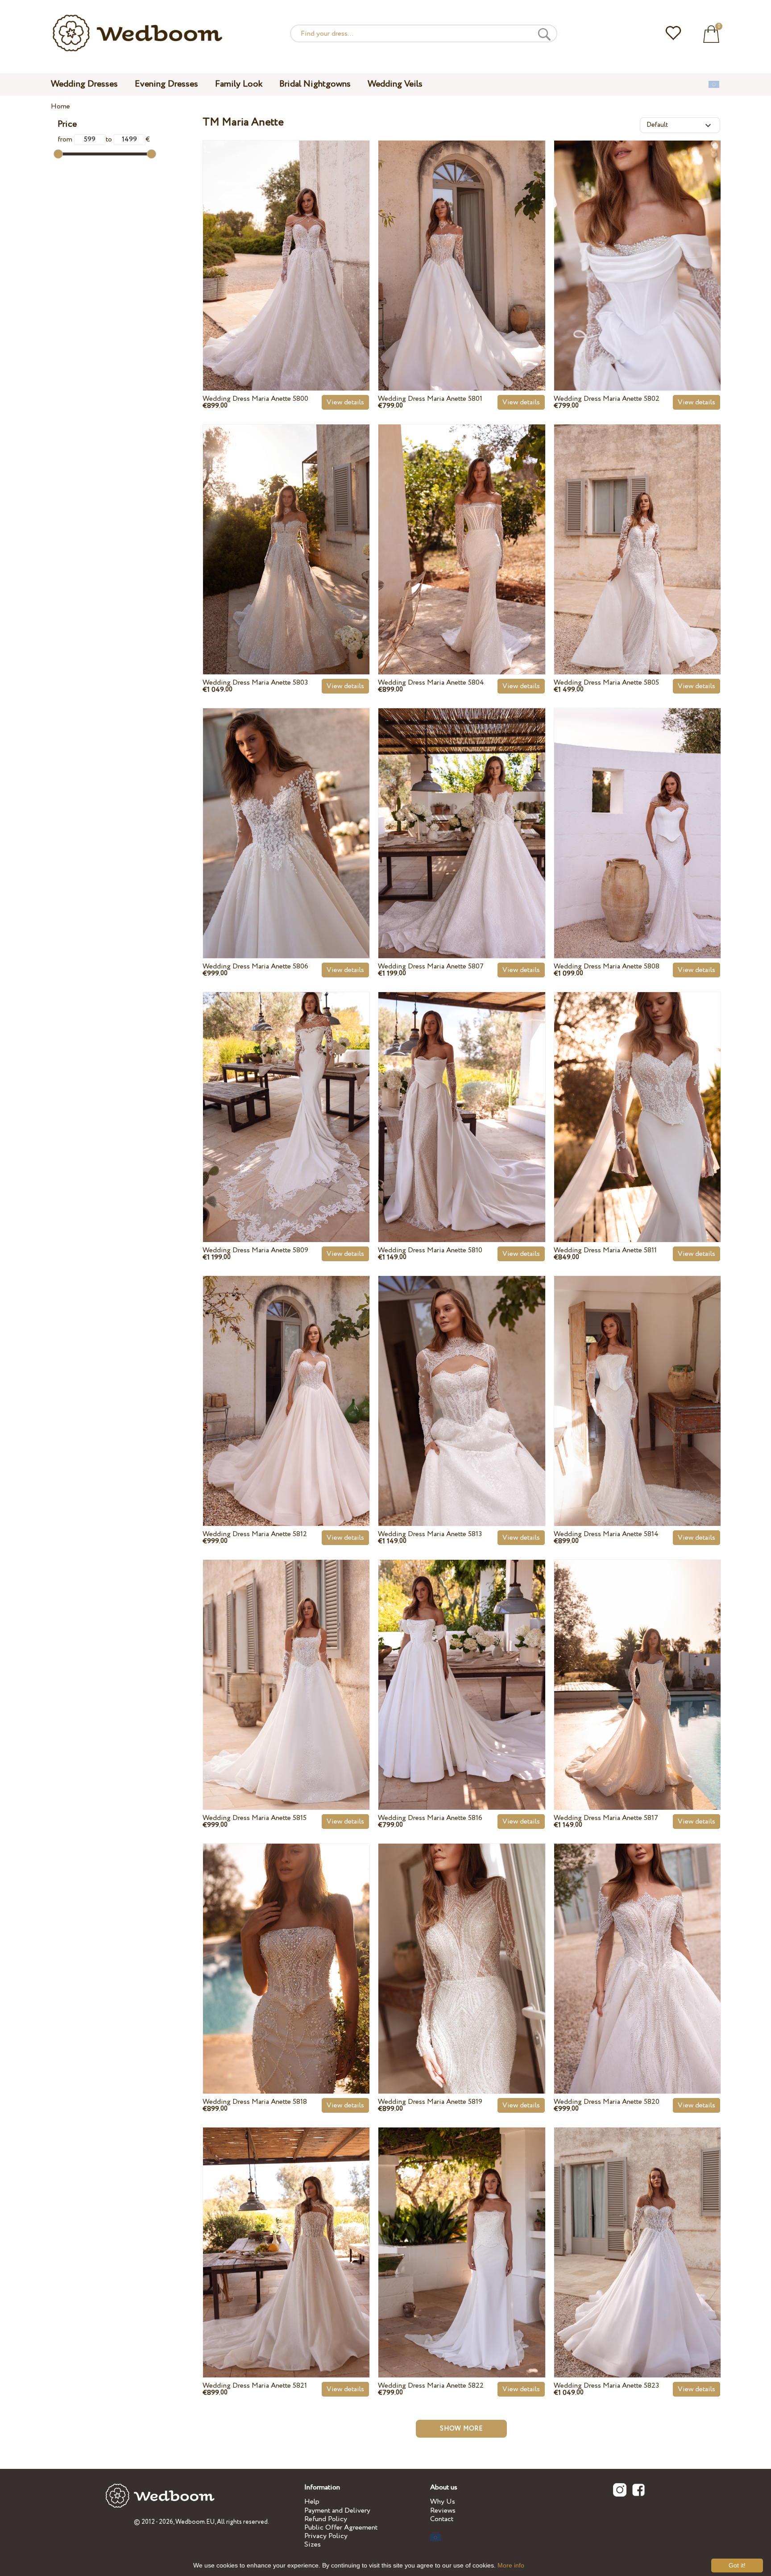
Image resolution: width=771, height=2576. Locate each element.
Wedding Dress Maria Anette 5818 (255, 2102)
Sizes (313, 2545)
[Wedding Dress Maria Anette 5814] (637, 1380)
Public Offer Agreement (341, 2528)
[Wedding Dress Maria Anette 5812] (286, 1380)
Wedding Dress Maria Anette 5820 (607, 2102)
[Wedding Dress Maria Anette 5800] (286, 245)
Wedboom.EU (195, 2522)
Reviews (443, 2511)
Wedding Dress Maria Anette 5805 (606, 683)
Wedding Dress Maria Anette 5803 (255, 683)
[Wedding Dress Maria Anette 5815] (286, 1664)
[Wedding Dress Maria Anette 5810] (462, 1097)
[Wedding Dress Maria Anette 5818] (286, 1948)
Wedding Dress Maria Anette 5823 (606, 2386)
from (66, 139)
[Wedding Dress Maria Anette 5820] (637, 1948)
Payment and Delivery (337, 2511)
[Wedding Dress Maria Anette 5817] (637, 1664)
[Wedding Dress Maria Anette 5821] (286, 2232)
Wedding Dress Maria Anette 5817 (606, 1818)
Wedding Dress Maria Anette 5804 (431, 683)
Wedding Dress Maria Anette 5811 (605, 1250)
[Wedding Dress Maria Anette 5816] (462, 1664)
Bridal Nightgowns (315, 84)
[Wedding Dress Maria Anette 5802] (637, 245)
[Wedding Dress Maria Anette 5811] (637, 1097)
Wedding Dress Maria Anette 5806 (255, 966)
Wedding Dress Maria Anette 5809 (255, 1250)
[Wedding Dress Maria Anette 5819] (462, 1948)
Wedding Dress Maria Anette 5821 (255, 2386)
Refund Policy (326, 2519)
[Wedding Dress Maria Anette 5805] (637, 529)
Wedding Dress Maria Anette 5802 (607, 399)
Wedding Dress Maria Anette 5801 (430, 399)
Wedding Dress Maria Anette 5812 (255, 1534)
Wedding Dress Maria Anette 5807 (431, 966)
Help (312, 2502)
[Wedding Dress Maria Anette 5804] (462, 529)
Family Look (239, 84)
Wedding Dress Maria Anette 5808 (607, 966)
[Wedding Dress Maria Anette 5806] (286, 813)
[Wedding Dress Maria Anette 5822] (462, 2232)
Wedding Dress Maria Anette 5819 (430, 2102)
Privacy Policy (326, 2536)
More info (511, 2565)
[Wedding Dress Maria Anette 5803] (286, 529)
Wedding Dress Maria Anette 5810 (430, 1250)
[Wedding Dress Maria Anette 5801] (462, 245)
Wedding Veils (395, 84)
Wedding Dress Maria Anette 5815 (255, 1818)
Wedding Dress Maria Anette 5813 (430, 1534)
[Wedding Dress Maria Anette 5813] (462, 1380)
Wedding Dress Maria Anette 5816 (430, 1818)
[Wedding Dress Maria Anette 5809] (286, 1097)
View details (345, 402)
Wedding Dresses (84, 84)
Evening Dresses (166, 84)
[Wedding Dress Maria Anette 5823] (637, 2232)
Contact (442, 2519)
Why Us (443, 2502)
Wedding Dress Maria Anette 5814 (606, 1534)
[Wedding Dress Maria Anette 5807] (462, 813)
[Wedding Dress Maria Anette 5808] (637, 813)
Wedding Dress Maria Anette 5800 (255, 399)
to (110, 139)
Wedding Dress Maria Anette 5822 (431, 2386)
